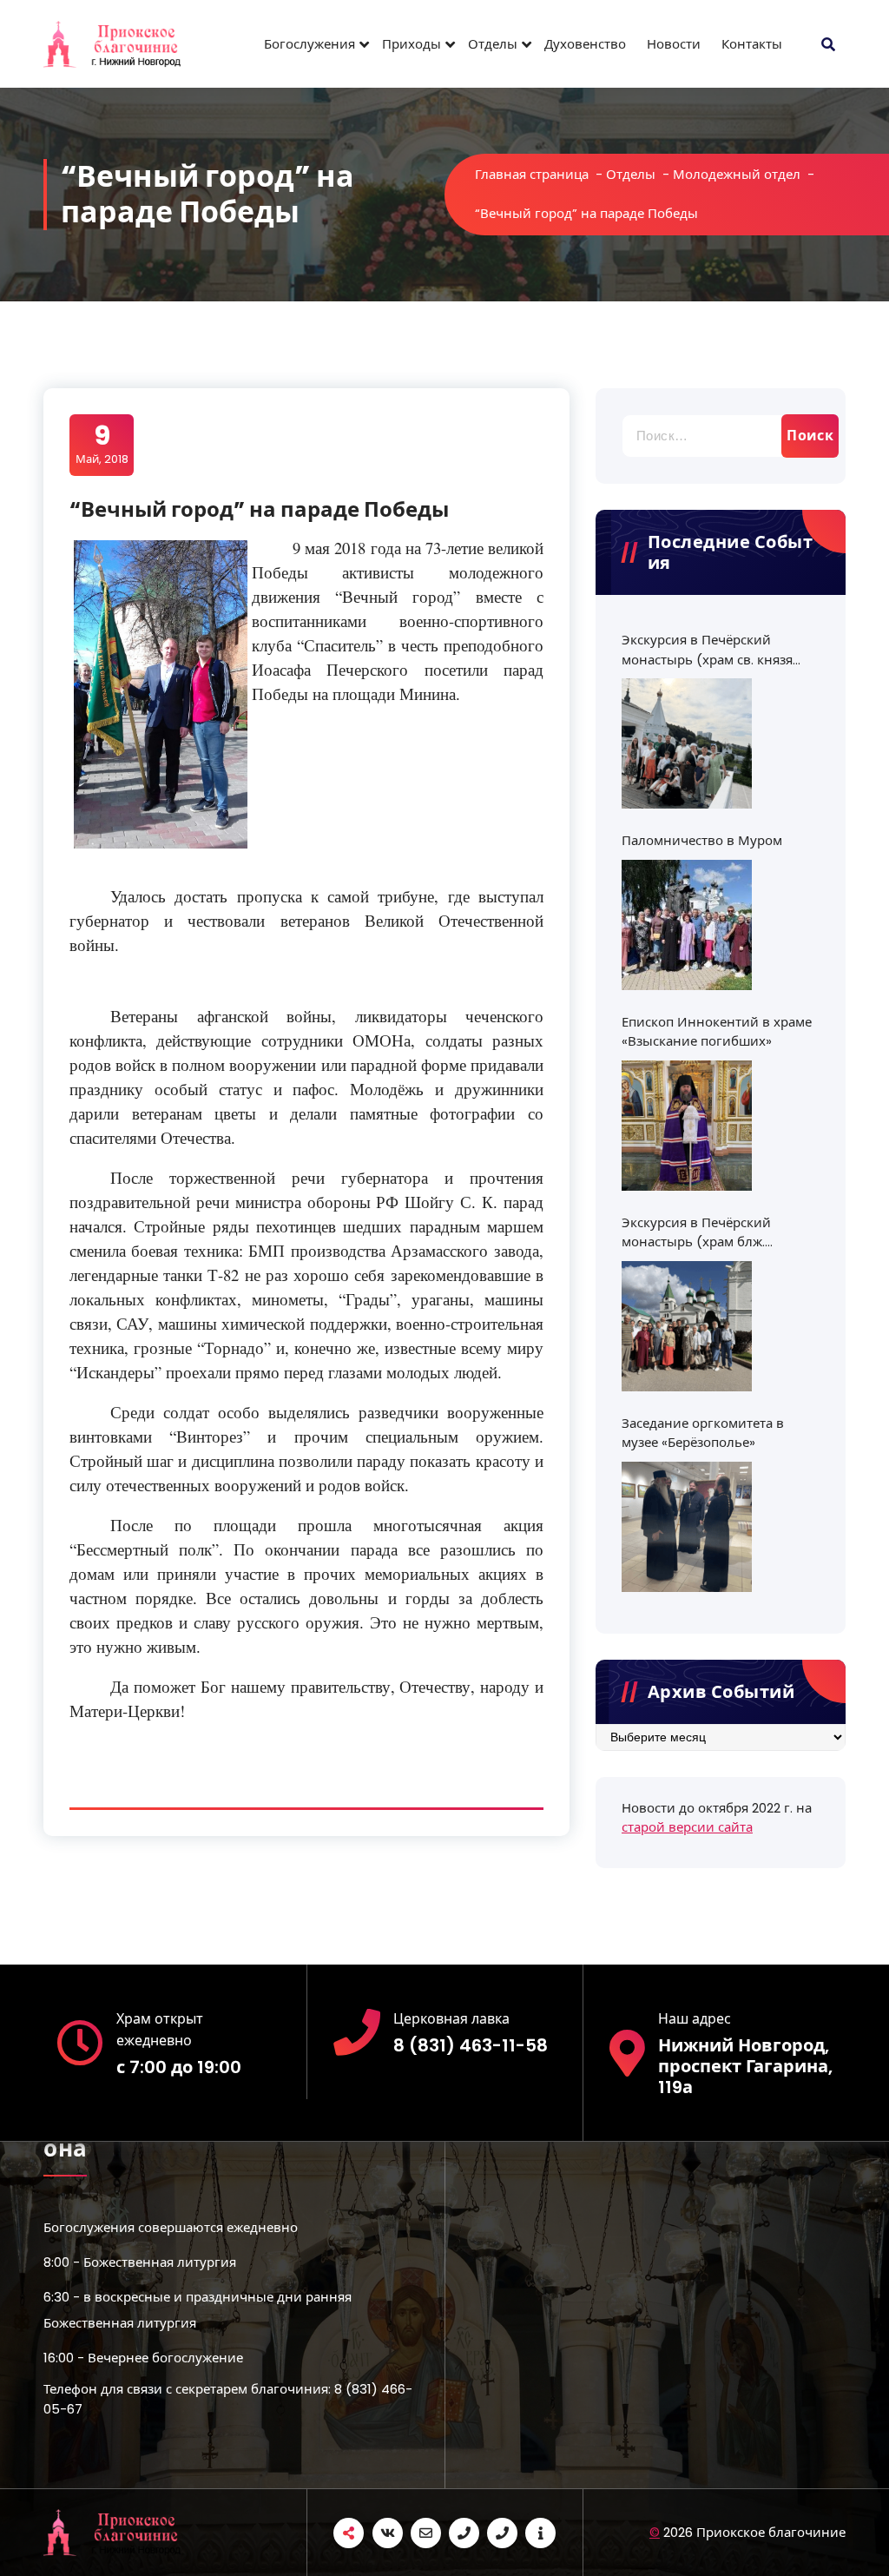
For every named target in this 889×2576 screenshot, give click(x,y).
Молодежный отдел (737, 174)
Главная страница (532, 174)
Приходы (412, 44)
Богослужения (310, 44)
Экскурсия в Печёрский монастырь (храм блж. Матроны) (696, 1233)
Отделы (493, 44)
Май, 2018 (102, 444)
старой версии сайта (687, 1827)
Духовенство (585, 44)
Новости (674, 44)
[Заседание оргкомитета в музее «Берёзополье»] (687, 1527)
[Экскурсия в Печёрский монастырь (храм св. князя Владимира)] (687, 743)
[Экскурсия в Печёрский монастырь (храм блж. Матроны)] (687, 1326)
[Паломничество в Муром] (687, 925)
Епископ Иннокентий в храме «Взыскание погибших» (717, 1032)
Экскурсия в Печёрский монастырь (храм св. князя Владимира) (707, 650)
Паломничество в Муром (702, 840)
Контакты (752, 44)
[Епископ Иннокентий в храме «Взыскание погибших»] (687, 1126)
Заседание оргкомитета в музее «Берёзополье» (703, 1433)
